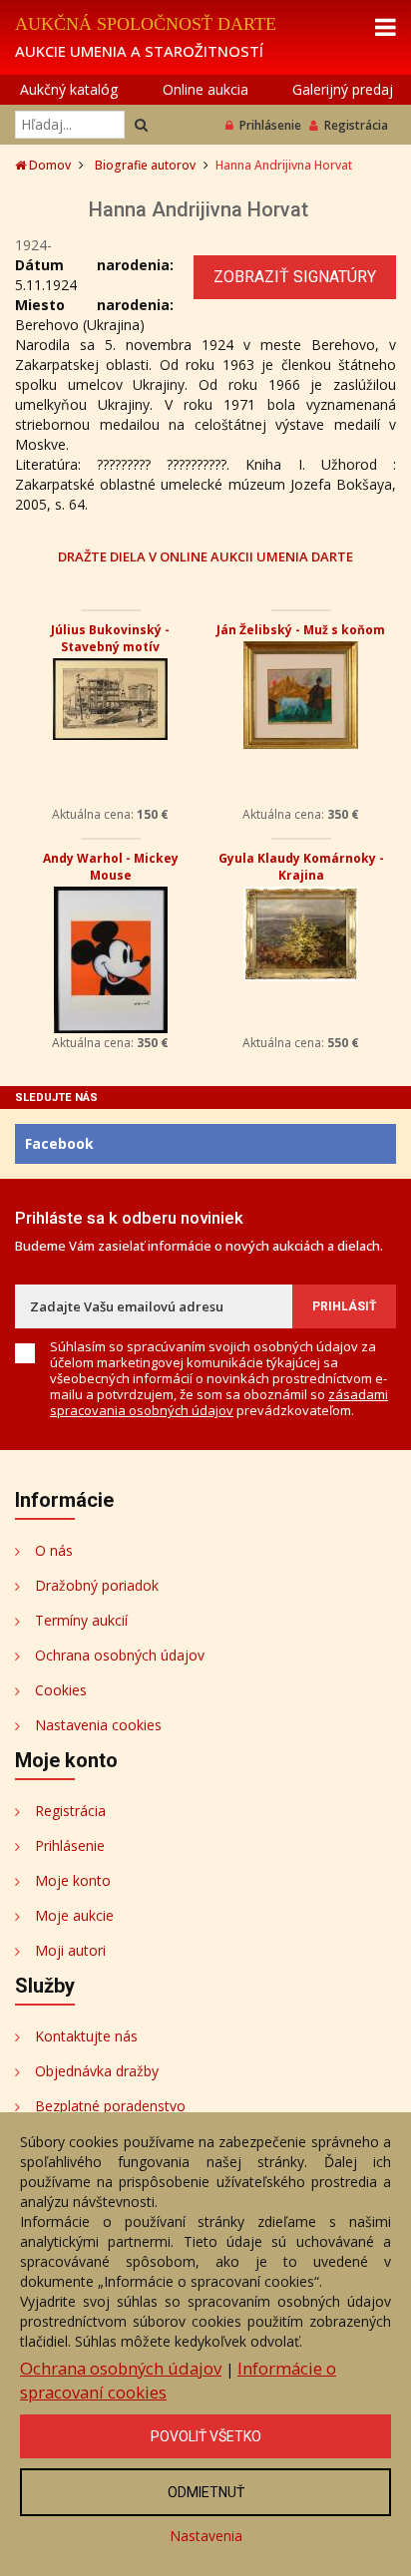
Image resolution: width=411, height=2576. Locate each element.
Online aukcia (205, 89)
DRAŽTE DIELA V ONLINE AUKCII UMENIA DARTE (205, 556)
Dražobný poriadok (97, 1585)
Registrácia (356, 125)
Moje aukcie (74, 1915)
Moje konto (73, 1880)
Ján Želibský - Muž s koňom (301, 630)
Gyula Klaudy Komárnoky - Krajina (301, 867)
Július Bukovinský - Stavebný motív (110, 638)
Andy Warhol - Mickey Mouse (111, 867)
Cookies (61, 1690)
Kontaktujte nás (86, 2036)
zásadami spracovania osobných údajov (219, 1402)
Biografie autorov (145, 165)
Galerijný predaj (343, 89)
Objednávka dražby (97, 2071)
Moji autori (70, 1950)
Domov (48, 165)
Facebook (59, 1143)
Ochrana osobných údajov (120, 1655)
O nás (54, 1550)
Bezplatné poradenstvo (110, 2106)
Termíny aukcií (81, 1620)
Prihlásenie (270, 125)
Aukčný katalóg (69, 89)
